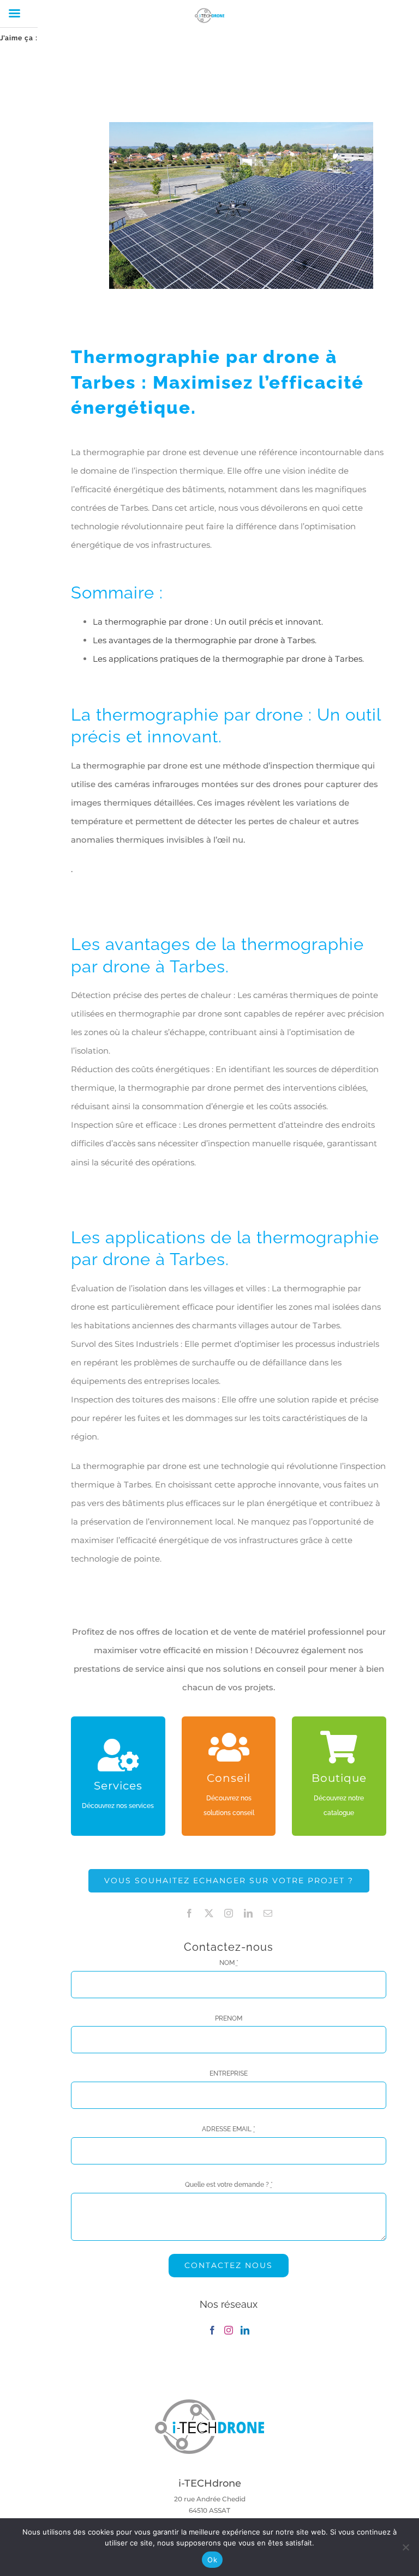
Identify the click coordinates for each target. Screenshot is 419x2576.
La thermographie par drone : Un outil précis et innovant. (208, 622)
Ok (212, 2560)
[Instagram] (229, 2330)
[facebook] (189, 1913)
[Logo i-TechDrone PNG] (209, 2403)
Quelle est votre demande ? (229, 2185)
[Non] (405, 2547)
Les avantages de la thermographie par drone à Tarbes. (205, 640)
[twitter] (209, 1913)
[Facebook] (212, 2330)
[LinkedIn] (245, 2330)
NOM (229, 1963)
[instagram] (229, 1913)
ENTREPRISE (229, 2073)
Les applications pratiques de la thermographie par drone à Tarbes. (228, 659)
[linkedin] (248, 1913)
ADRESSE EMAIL (229, 2129)
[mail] (268, 1913)
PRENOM (229, 2018)
